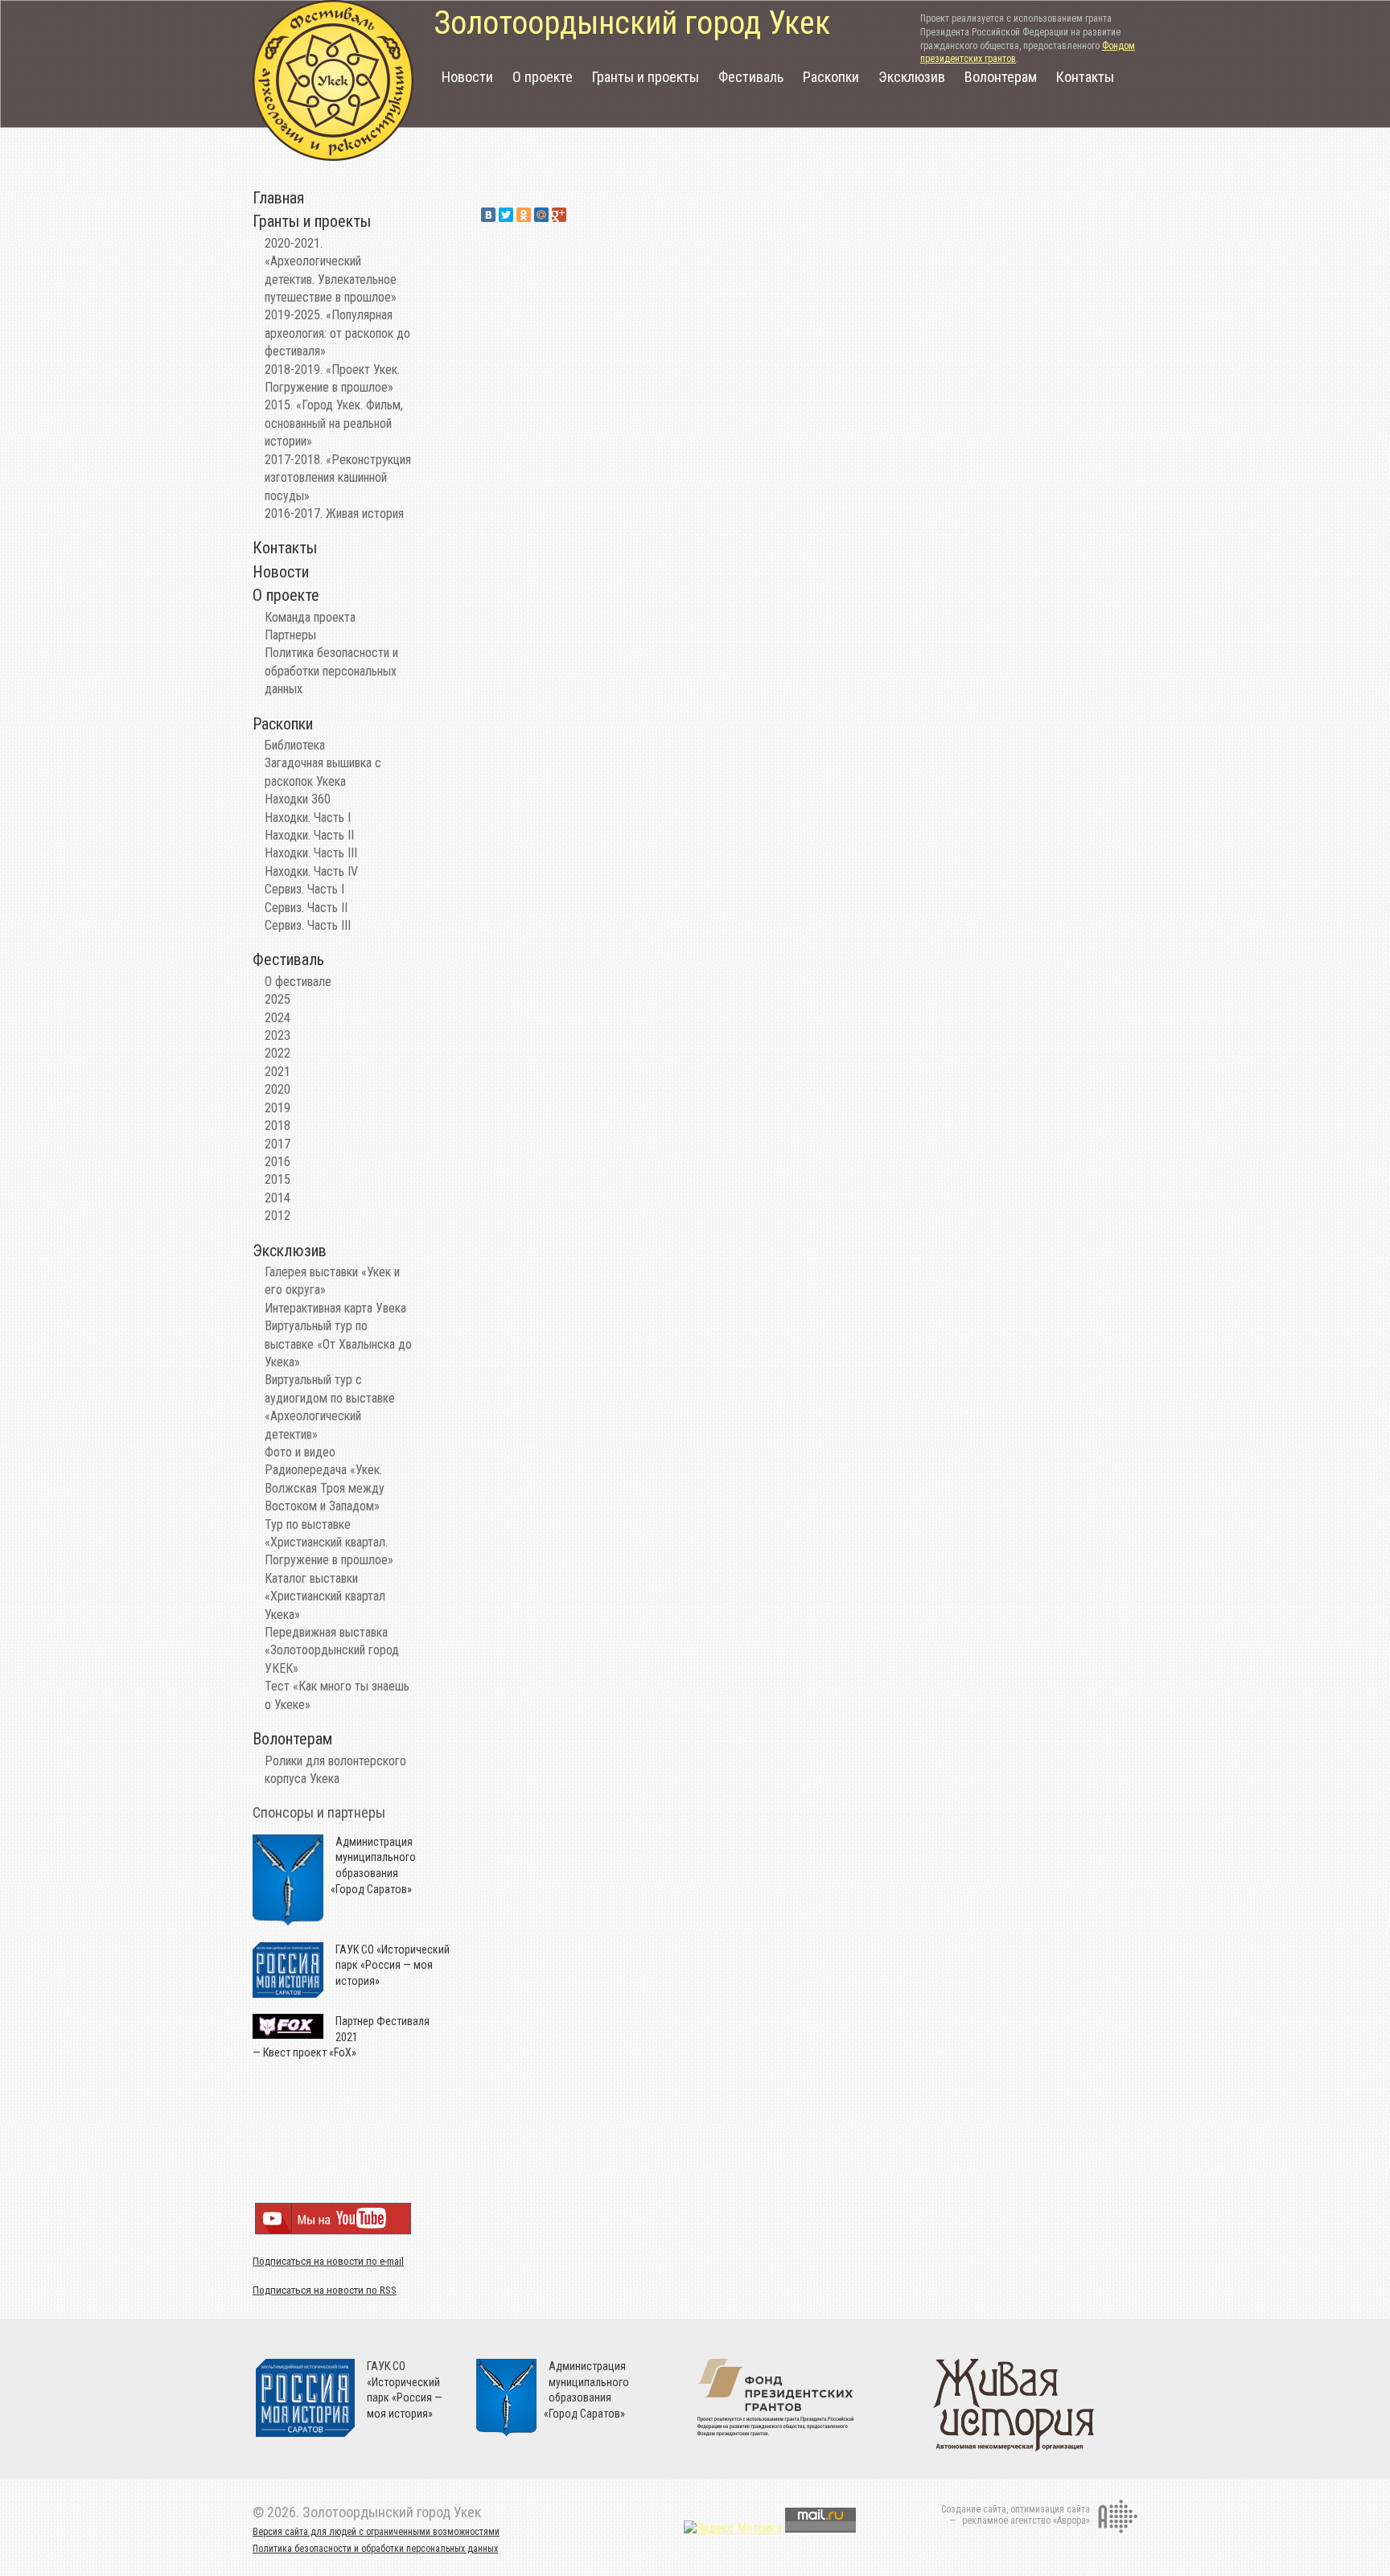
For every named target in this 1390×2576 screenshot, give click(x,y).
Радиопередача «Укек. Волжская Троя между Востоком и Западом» (325, 1488)
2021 (278, 1072)
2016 (278, 1162)
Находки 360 (298, 799)
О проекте (543, 77)
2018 (278, 1126)
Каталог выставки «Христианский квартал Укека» (325, 1596)
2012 (278, 1216)
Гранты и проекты (646, 77)
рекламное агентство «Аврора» (1026, 2521)
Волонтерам (1001, 77)
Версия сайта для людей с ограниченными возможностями (376, 2532)
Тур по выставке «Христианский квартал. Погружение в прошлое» (329, 1543)
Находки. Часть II (309, 835)
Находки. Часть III (311, 853)
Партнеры (290, 635)
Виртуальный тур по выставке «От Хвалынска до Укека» (338, 1344)
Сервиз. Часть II (306, 908)
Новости (467, 77)
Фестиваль (751, 77)
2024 (278, 1018)
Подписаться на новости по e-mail (328, 2261)
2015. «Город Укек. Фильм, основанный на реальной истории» (334, 423)
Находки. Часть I (308, 818)
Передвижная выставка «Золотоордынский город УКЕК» (332, 1650)
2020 (278, 1089)
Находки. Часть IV (311, 871)
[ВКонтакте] (488, 215)
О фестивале (298, 982)
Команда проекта (310, 617)
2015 (278, 1179)
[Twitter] (506, 215)
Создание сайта (974, 2509)
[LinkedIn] (577, 215)
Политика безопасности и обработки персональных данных (331, 671)
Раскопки (831, 77)
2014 (278, 1198)
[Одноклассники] (524, 215)
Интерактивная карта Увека (335, 1308)
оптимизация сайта (1050, 2509)
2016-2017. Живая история (334, 514)
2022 (278, 1053)
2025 (278, 999)
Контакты (1085, 77)
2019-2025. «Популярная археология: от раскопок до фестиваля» (337, 333)
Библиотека (295, 745)
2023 (278, 1035)
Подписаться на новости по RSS (325, 2290)
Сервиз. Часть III (308, 925)
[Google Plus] (559, 215)
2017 (278, 1144)
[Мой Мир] (541, 215)
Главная (278, 198)
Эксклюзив (912, 77)
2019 (278, 1108)
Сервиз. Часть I (304, 889)
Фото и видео (300, 1452)
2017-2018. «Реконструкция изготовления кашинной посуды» (338, 478)
